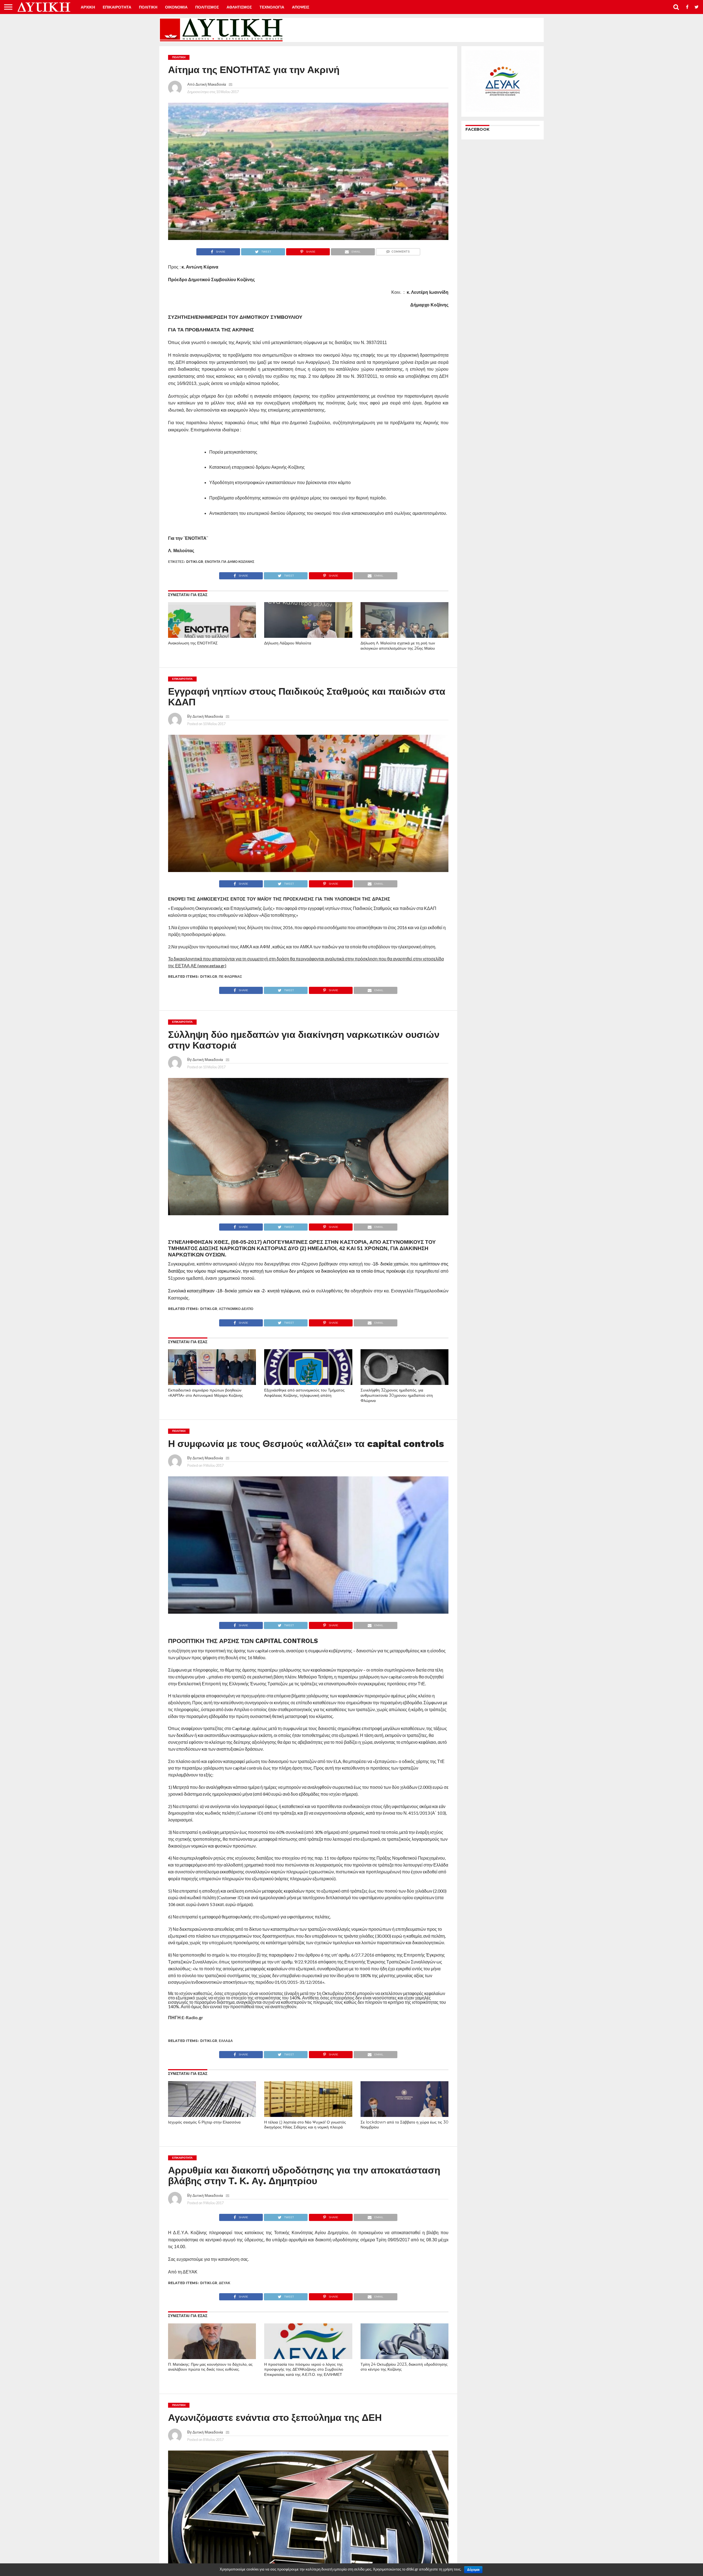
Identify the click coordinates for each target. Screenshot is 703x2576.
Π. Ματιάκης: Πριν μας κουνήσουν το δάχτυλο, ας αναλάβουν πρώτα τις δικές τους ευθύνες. (210, 2367)
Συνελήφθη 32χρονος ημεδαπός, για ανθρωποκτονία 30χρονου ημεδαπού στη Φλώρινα (397, 1395)
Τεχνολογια (272, 7)
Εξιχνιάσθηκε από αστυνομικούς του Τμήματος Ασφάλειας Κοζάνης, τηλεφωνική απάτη (304, 1393)
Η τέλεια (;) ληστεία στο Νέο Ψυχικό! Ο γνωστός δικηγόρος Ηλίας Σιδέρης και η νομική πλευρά (305, 2125)
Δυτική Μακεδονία (211, 84)
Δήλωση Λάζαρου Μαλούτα (288, 643)
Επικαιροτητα (117, 7)
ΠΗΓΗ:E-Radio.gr (186, 2017)
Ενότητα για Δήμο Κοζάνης (230, 562)
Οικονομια (176, 7)
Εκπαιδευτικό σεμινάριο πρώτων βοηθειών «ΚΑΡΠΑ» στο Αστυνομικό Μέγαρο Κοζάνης (206, 1393)
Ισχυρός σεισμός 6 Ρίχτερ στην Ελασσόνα (204, 2122)
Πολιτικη (148, 7)
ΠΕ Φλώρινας (230, 977)
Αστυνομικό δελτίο (236, 1309)
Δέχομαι (473, 2570)
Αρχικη (88, 7)
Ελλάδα (226, 2041)
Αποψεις (301, 7)
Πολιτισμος (207, 7)
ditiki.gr (195, 562)
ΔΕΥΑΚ (225, 2283)
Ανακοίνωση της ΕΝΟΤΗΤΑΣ (193, 643)
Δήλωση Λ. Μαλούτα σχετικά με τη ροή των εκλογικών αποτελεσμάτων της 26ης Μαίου (398, 646)
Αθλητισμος (239, 7)
